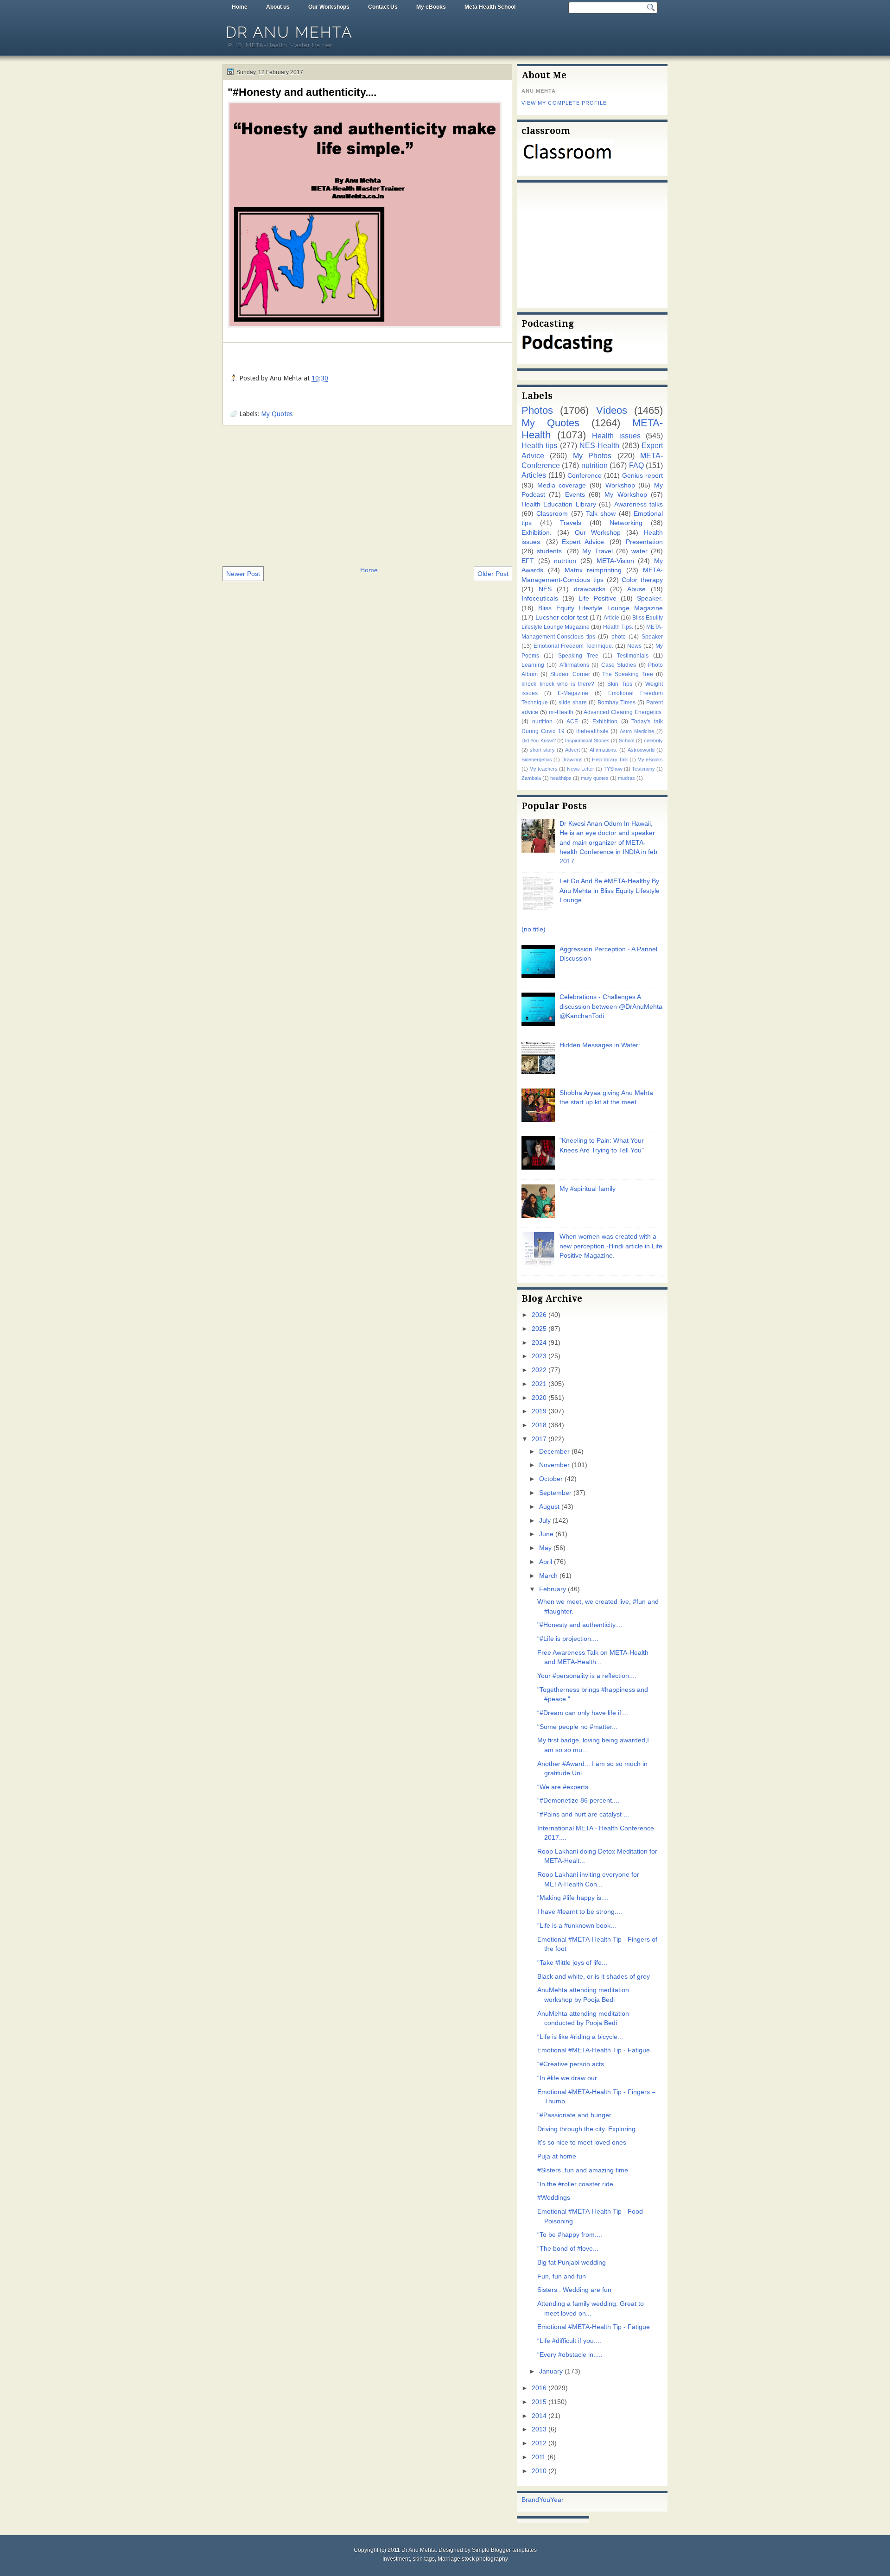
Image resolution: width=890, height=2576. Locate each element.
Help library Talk (610, 760)
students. (550, 551)
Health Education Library (559, 504)
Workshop (620, 485)
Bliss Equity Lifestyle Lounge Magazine (601, 608)
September (555, 1493)
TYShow (613, 769)
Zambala (531, 778)
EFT (528, 561)
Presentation (644, 542)
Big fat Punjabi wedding (572, 2263)
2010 (539, 2471)
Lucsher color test (562, 617)
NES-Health (599, 445)
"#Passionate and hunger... (577, 2115)
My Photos (592, 456)
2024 (539, 1343)
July (545, 1521)
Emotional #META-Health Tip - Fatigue (594, 2050)
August (549, 1507)
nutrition (594, 465)
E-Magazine (573, 693)
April (546, 1562)
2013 (539, 2429)
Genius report (642, 476)
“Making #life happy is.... (573, 1898)
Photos (537, 410)
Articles (534, 475)
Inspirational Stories (587, 741)
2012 (539, 2443)
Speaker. (650, 598)
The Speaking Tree (628, 674)
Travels (571, 523)
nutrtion (565, 561)
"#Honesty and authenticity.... (302, 92)
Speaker (652, 637)
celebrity (653, 741)
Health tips (539, 445)
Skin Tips (620, 684)
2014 (539, 2416)
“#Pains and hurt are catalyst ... (583, 1814)
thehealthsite (592, 731)
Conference (585, 476)
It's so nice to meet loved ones (582, 2142)
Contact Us (383, 7)
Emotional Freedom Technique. (573, 646)
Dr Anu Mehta (289, 32)
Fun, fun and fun (562, 2276)
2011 (539, 2457)
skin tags (424, 2559)
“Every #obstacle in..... (570, 2355)
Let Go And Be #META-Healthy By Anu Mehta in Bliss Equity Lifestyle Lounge (610, 891)
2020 (539, 1398)
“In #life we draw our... (570, 2078)
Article (611, 618)
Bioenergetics (537, 760)
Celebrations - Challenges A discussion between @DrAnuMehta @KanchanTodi (611, 1006)
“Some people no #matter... (577, 1727)
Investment (396, 2559)
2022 (539, 1370)
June (546, 1534)
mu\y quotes (595, 778)
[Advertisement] (367, 495)
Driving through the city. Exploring (586, 2129)
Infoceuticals (540, 598)
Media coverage (562, 485)
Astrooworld (641, 750)
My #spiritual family (588, 1189)
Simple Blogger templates (504, 2550)
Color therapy (642, 580)
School (626, 741)
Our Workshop (598, 533)
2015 (539, 2402)
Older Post (493, 574)
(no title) (534, 929)
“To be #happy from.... (570, 2235)
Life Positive (597, 598)
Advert (572, 750)
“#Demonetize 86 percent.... (578, 1801)
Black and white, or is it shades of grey (594, 1977)
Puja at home (557, 2156)
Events (575, 495)
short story (542, 750)
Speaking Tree (578, 656)
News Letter (581, 769)
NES (545, 589)
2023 (539, 1356)
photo (619, 637)
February (553, 1589)
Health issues (616, 436)
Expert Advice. (584, 542)
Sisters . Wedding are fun (574, 2290)
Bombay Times (617, 703)
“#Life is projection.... (568, 1639)
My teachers (544, 769)
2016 (539, 2388)
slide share (573, 703)
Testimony (643, 769)
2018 (539, 1425)
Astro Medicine (637, 731)
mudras (626, 778)
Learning (533, 665)
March (548, 1576)
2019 (539, 1411)
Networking (626, 523)
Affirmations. (604, 750)
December (554, 1452)
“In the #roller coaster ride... (578, 2184)
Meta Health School (490, 7)
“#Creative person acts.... (574, 2064)
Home (240, 7)
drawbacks (590, 589)
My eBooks (431, 7)
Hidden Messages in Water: (600, 1045)
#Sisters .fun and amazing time (583, 2170)
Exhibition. (537, 533)
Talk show (601, 514)
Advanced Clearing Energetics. (623, 712)
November (554, 1465)
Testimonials (633, 656)
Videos (612, 410)
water (639, 551)
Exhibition (605, 722)
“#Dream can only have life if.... (583, 1713)
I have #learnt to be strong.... (580, 1912)
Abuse (636, 589)
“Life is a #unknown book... (577, 1926)
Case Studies (619, 665)
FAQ (636, 465)
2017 (539, 1439)
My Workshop (626, 495)
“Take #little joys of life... (572, 1963)
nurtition (542, 722)
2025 (539, 1329)
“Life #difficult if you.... (569, 2341)
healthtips (561, 778)
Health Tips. (618, 627)
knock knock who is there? (558, 684)
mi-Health (561, 712)
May (545, 1548)
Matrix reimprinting (593, 570)
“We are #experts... (566, 1787)
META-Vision (615, 561)
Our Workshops (329, 7)
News (634, 646)
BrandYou (536, 2500)
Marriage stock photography (473, 2559)
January (551, 2371)
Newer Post (243, 574)
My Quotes (277, 414)
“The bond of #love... (568, 2249)
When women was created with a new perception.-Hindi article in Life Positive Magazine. (611, 1246)
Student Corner (570, 674)
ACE (572, 722)
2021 (539, 1384)
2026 (539, 1315)
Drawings (572, 760)
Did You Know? (539, 741)
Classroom (552, 514)
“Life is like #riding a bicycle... (580, 2037)
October (551, 1479)
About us (278, 7)
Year (557, 2500)
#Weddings (554, 2198)
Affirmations (574, 665)
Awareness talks (639, 504)
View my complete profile (564, 103)
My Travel (597, 551)
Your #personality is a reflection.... (587, 1676)
